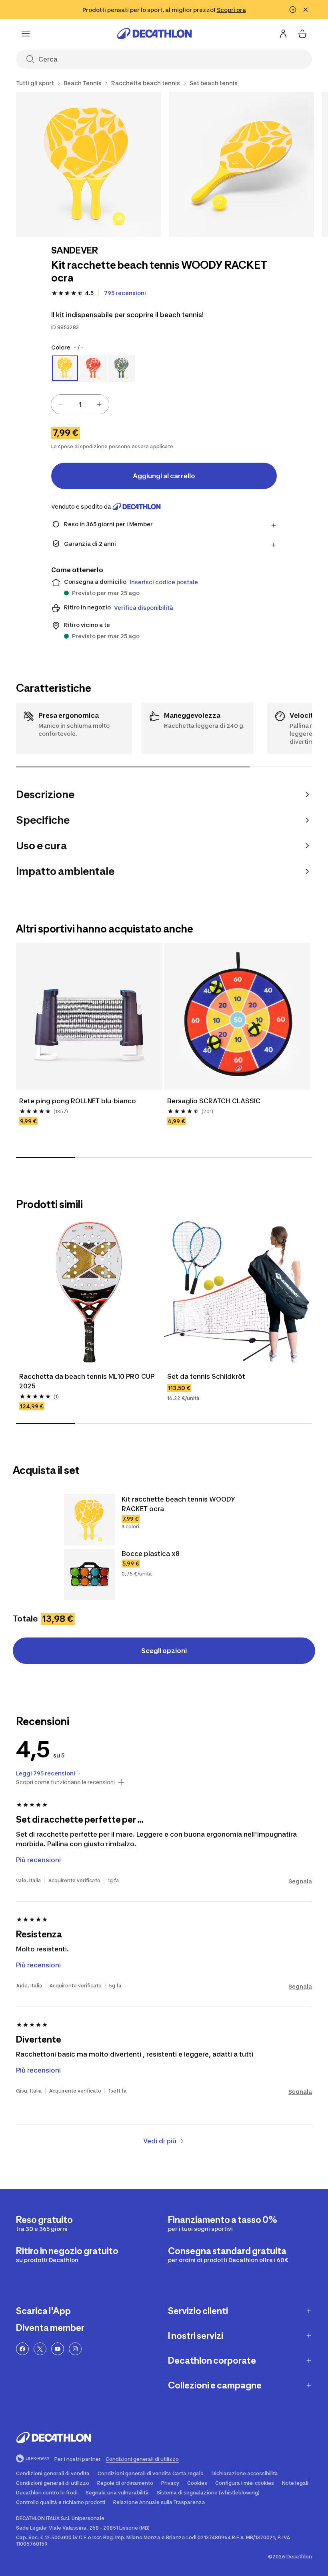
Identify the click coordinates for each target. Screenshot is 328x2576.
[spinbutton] (80, 404)
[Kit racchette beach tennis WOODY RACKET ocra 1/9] (89, 165)
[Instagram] (75, 2349)
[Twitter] (40, 2349)
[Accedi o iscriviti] (283, 34)
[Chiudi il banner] (306, 10)
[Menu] (26, 34)
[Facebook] (22, 2349)
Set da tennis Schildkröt (206, 1376)
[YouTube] (58, 2349)
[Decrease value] (61, 404)
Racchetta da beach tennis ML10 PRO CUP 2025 (88, 1381)
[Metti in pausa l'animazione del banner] (293, 10)
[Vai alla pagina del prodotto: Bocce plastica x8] (90, 1574)
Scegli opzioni (164, 1651)
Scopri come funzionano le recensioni (65, 1782)
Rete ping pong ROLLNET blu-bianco (78, 1101)
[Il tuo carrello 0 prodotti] (302, 34)
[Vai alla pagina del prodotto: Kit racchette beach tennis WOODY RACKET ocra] (90, 1520)
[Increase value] (99, 404)
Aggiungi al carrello (164, 476)
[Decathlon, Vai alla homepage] (154, 34)
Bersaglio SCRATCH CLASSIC (214, 1101)
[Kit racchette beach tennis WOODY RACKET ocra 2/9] (242, 165)
